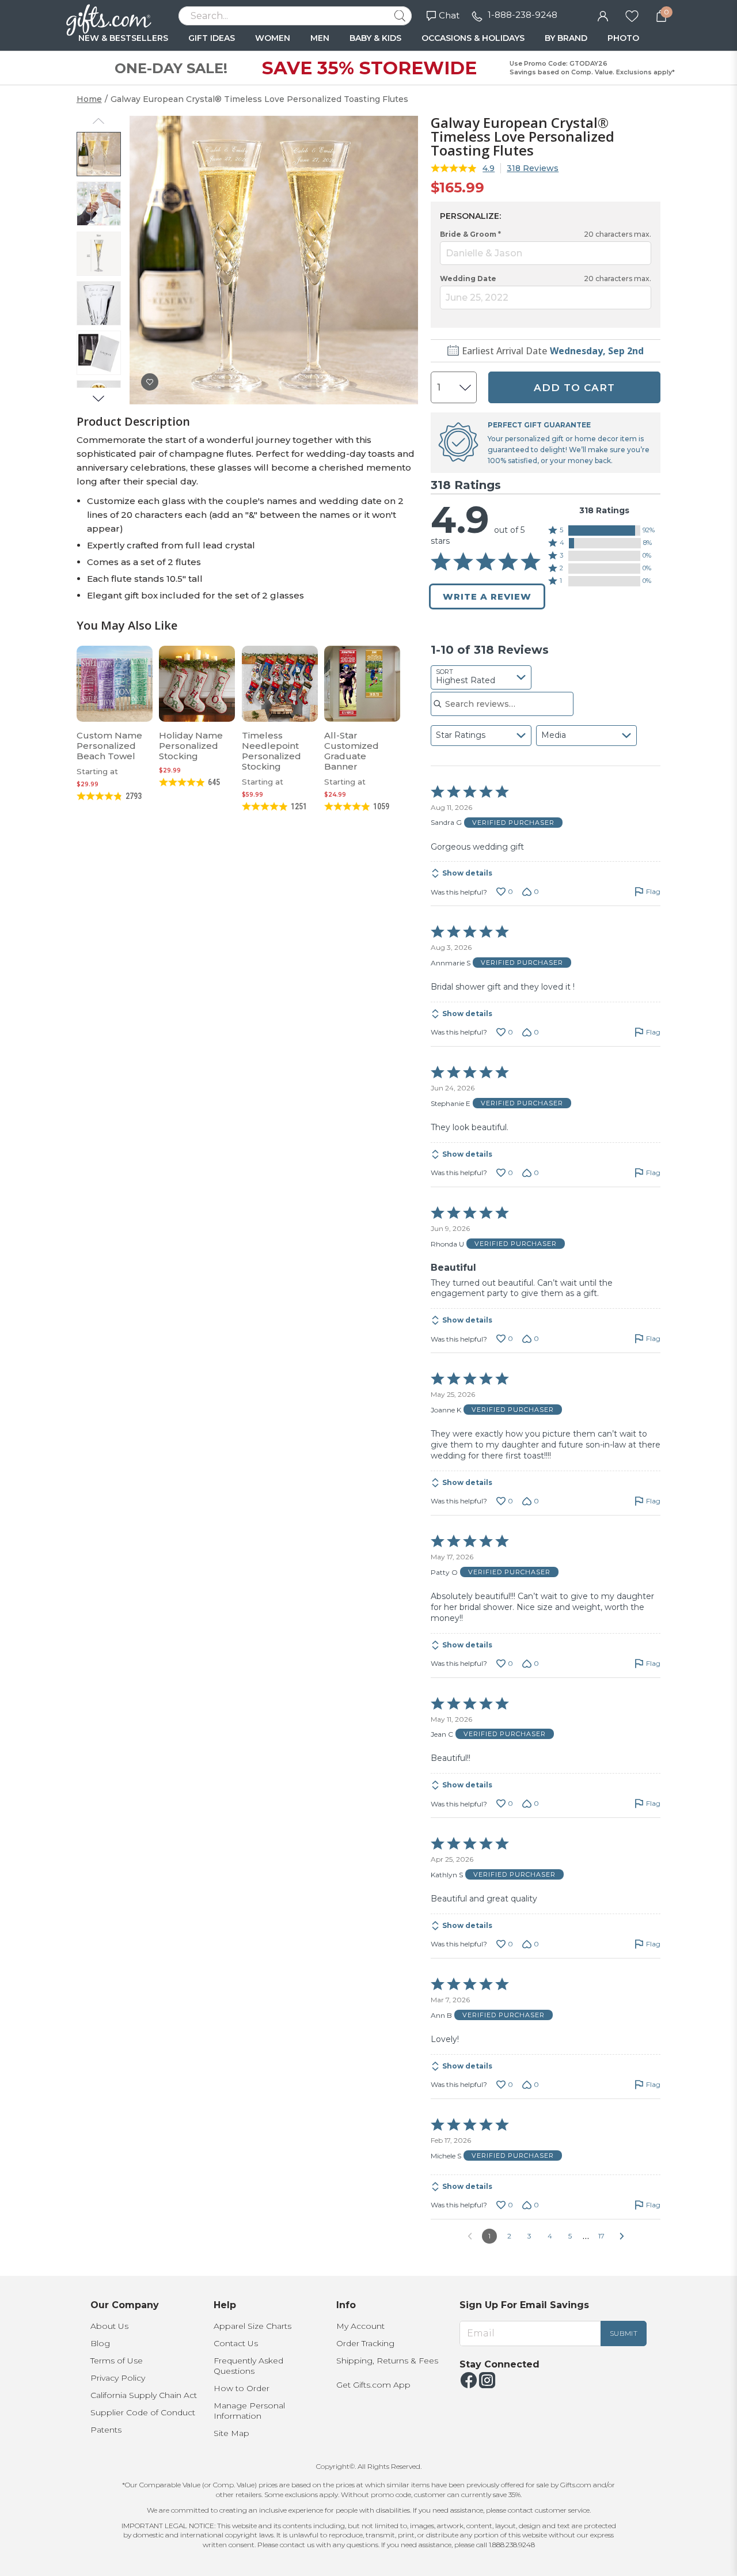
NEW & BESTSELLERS (123, 38)
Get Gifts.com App (373, 2385)
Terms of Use (117, 2361)
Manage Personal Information (249, 2411)
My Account (360, 2326)
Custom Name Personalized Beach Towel (109, 746)
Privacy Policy (118, 2378)
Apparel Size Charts (252, 2326)
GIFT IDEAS (212, 38)
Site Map (231, 2433)
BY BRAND (566, 38)
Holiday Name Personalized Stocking (191, 746)
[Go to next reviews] (622, 2236)
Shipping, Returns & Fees (387, 2361)
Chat (449, 15)
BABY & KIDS (375, 38)
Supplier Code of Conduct (143, 2412)
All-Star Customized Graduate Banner (352, 751)
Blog (100, 2343)
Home (89, 99)
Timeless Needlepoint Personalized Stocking (271, 751)
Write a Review (487, 596)
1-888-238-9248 (523, 15)
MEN (320, 38)
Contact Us (236, 2343)
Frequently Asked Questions (248, 2366)
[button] (605, 531)
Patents (106, 2430)
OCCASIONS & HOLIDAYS (473, 38)
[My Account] (603, 15)
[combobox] (481, 677)
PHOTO (623, 38)
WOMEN (273, 38)
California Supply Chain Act (144, 2395)
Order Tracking (365, 2343)
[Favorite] (632, 15)
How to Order (242, 2388)
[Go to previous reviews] (470, 2236)
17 (601, 2236)
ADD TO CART (574, 388)
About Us (109, 2326)
